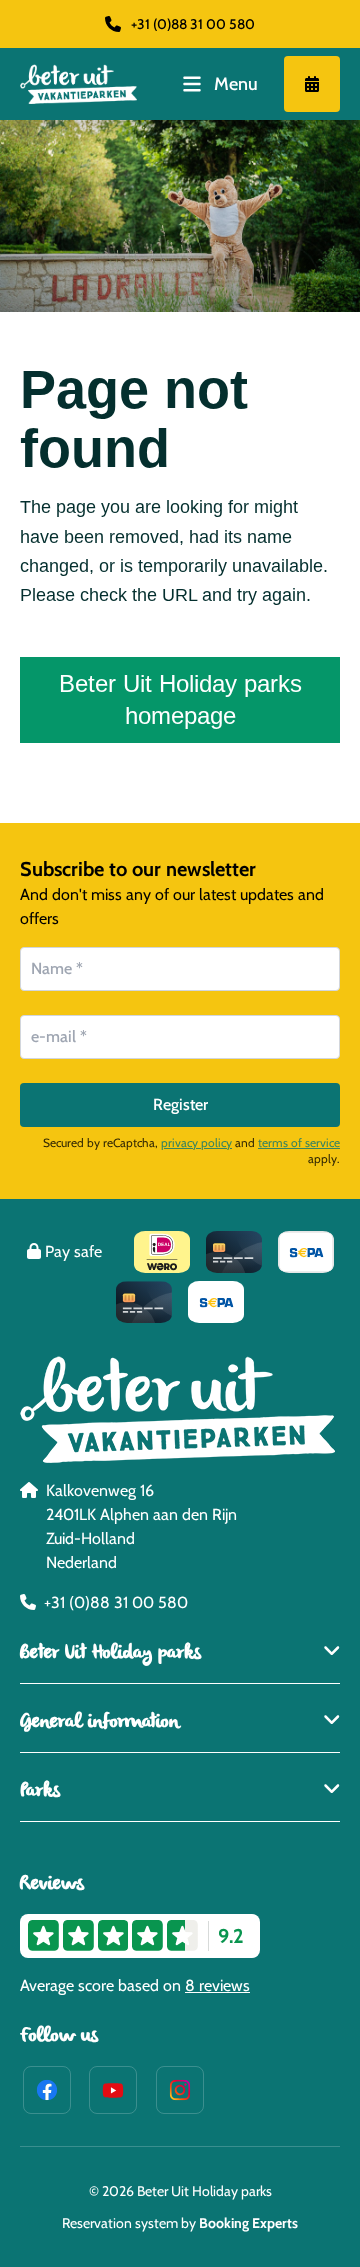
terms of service (299, 1142)
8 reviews (217, 1985)
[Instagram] (180, 2090)
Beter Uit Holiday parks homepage (180, 699)
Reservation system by (180, 2223)
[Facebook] (47, 2090)
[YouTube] (113, 2090)
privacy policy (196, 1142)
